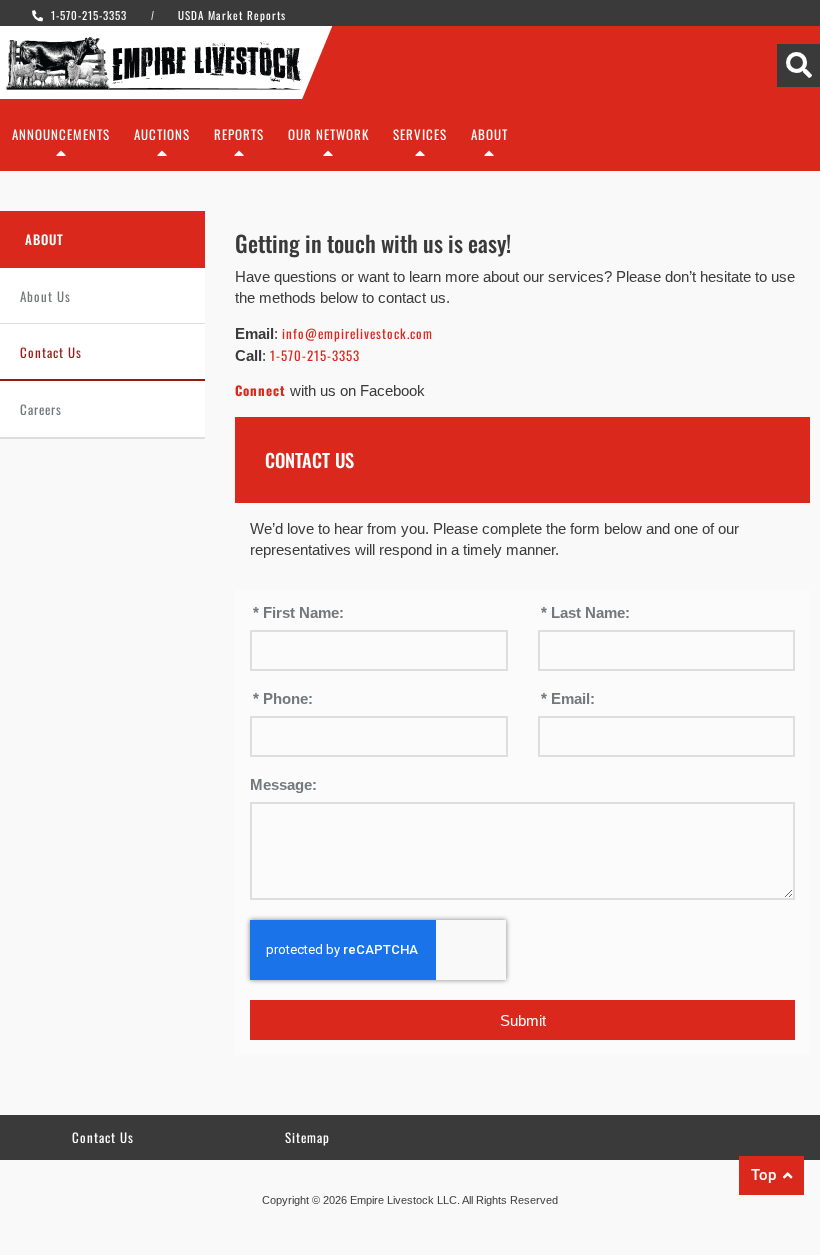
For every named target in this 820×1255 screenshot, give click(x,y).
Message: (283, 785)
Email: (571, 699)
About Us (45, 296)
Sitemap (307, 1137)
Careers (41, 409)
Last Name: (588, 613)
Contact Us (51, 352)
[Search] (798, 65)
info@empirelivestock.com (357, 333)
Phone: (286, 699)
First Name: (301, 613)
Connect (260, 390)
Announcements (61, 134)
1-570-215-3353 (315, 355)
